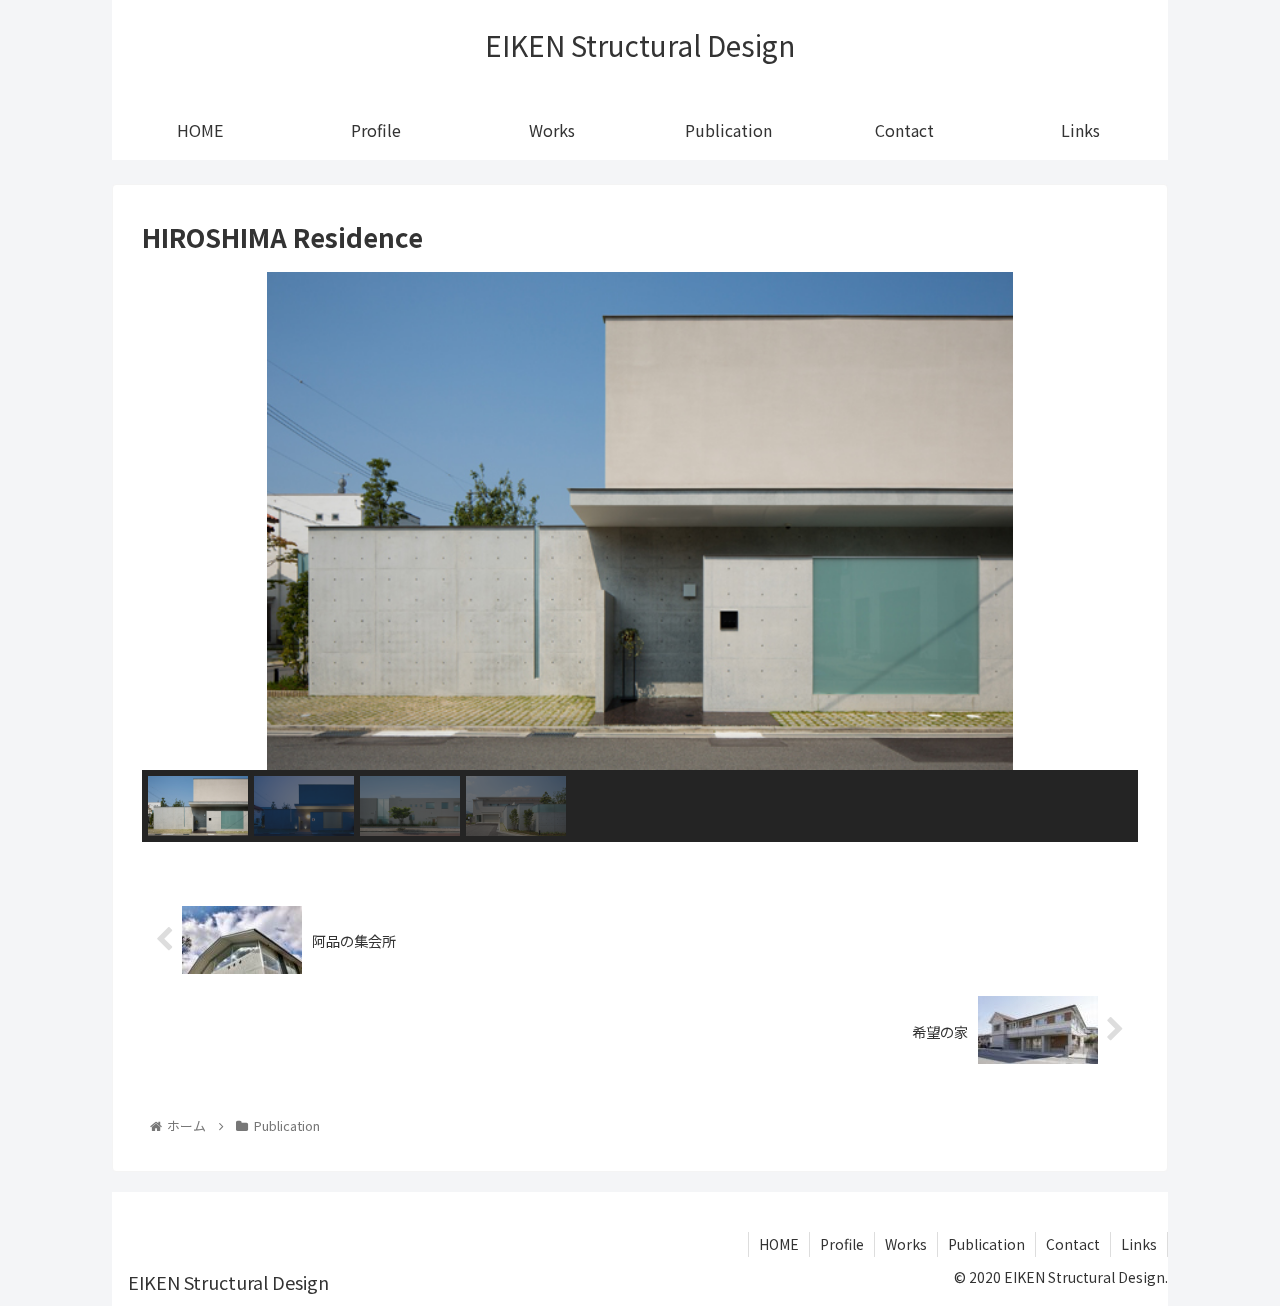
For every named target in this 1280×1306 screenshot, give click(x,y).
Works (906, 1244)
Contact (1073, 1244)
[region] (640, 557)
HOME (779, 1244)
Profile (842, 1244)
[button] (173, 521)
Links (1139, 1244)
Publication (986, 1244)
